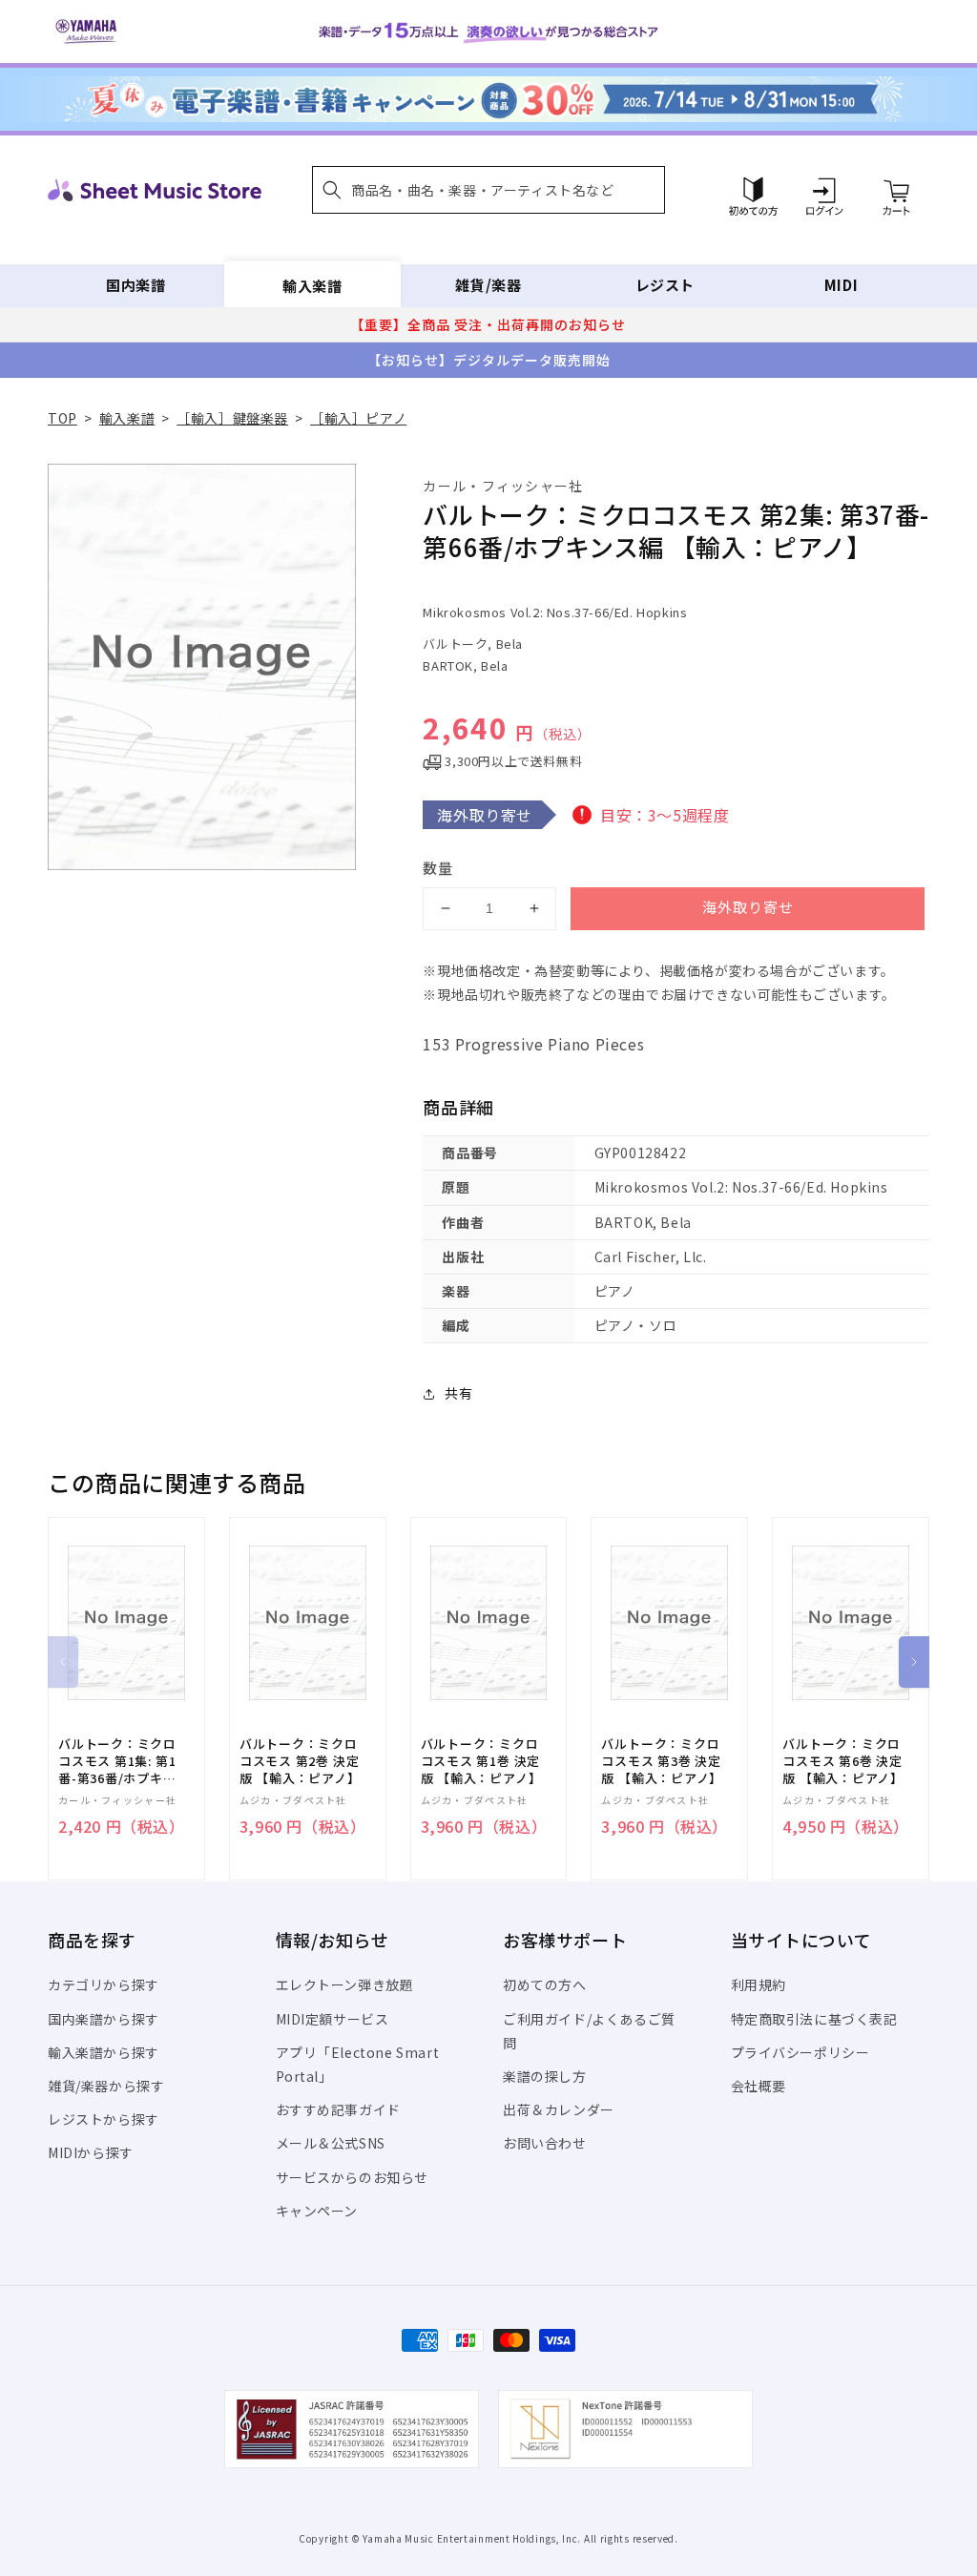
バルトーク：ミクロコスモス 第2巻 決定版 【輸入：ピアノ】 (300, 1761)
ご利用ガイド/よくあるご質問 (589, 2031)
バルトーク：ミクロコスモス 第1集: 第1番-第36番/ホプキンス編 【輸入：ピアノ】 (117, 1762)
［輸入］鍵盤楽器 (232, 418)
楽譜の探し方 (545, 2076)
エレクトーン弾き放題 (345, 1984)
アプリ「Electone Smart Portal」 (358, 2064)
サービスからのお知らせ (353, 2177)
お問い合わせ (545, 2143)
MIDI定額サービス (333, 2019)
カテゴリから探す (104, 1984)
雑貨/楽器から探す (106, 2086)
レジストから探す (104, 2119)
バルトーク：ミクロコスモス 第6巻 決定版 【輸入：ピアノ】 (843, 1761)
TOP (62, 418)
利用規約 (759, 1984)
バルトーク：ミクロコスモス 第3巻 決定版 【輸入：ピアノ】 (662, 1761)
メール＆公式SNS (331, 2143)
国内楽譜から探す (104, 2019)
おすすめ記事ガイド (338, 2109)
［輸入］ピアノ (358, 418)
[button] (488, 190)
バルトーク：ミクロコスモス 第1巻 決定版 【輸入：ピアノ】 (481, 1761)
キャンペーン (317, 2211)
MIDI (841, 285)
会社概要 (759, 2086)
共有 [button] (458, 1393)
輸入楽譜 (312, 285)
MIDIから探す (91, 2152)
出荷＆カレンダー (559, 2109)
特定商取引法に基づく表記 (814, 2019)
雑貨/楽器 (488, 285)
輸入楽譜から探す (104, 2052)
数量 (438, 868)
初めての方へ (545, 1984)
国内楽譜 (135, 285)
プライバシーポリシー (800, 2052)
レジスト (665, 285)
